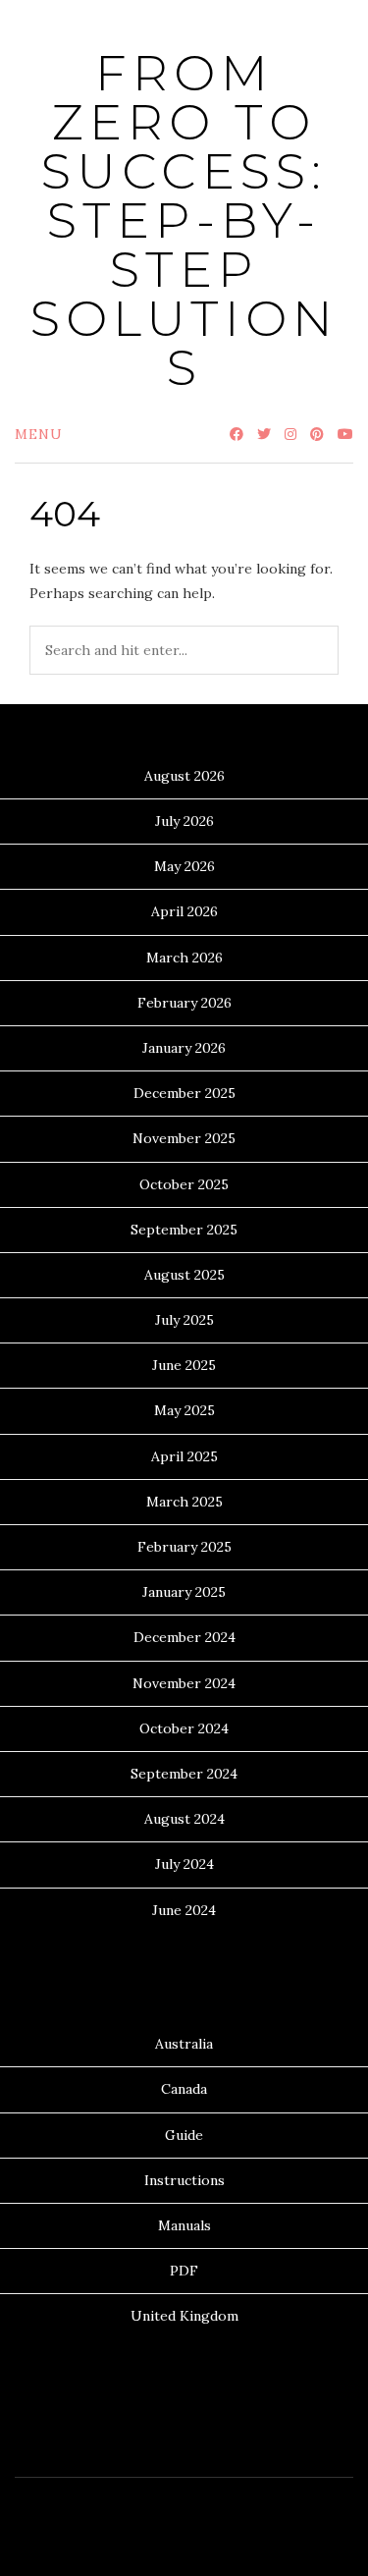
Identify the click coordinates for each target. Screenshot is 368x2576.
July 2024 (184, 1864)
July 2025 (184, 1320)
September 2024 (184, 1774)
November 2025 (184, 1138)
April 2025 (184, 1456)
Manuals (184, 2225)
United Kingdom (184, 2316)
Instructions (184, 2180)
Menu (39, 434)
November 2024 (184, 1683)
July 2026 (184, 821)
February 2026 (184, 1003)
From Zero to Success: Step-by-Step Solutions (184, 220)
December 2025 (184, 1093)
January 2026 (184, 1048)
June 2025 (184, 1365)
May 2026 (184, 866)
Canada (184, 2089)
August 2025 (184, 1275)
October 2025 (184, 1184)
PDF (184, 2271)
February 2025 (184, 1547)
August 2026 (184, 776)
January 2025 (184, 1592)
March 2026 (184, 958)
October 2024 (184, 1728)
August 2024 (184, 1819)
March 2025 (184, 1502)
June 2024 (184, 1910)
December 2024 (184, 1637)
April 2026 (184, 911)
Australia (184, 2044)
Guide (184, 2135)
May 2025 (184, 1410)
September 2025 (184, 1230)
